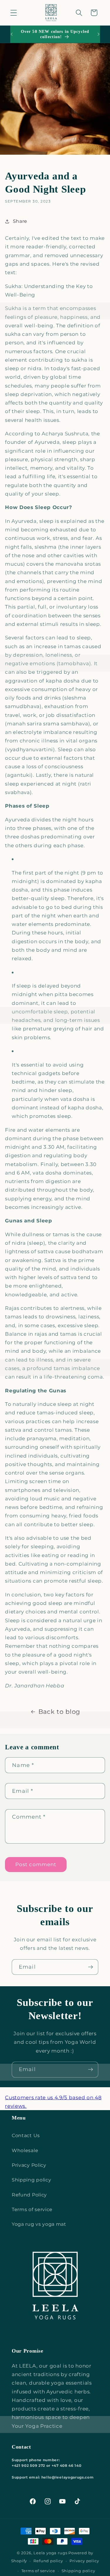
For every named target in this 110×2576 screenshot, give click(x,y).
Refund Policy (29, 2195)
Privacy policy (84, 2561)
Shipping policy (31, 2180)
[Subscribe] (90, 1967)
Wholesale (25, 2150)
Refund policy (48, 2561)
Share (20, 221)
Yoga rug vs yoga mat (39, 2224)
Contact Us (26, 2135)
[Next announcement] (99, 34)
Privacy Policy (29, 2165)
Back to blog (59, 1712)
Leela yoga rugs (50, 2553)
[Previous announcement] (11, 34)
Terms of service (32, 2209)
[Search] (79, 13)
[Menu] (14, 13)
